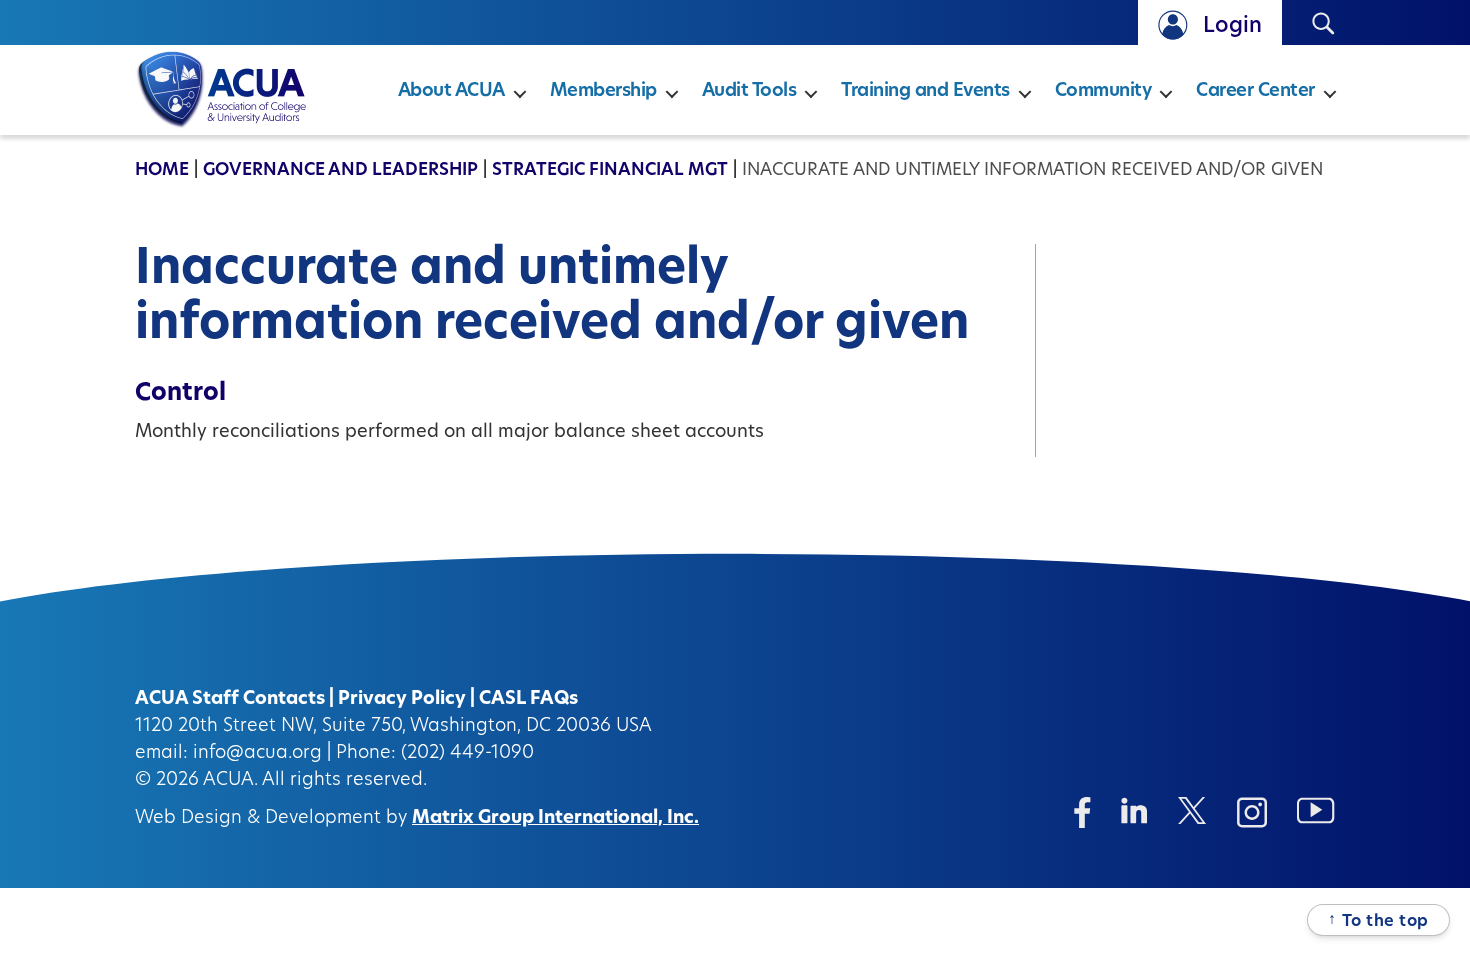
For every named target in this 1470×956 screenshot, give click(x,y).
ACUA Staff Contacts (230, 700)
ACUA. (230, 781)
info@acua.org (257, 754)
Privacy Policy (402, 700)
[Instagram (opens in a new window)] (1252, 812)
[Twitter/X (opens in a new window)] (1192, 810)
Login (1232, 26)
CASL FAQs (528, 700)
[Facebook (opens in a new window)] (1082, 812)
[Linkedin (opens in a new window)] (1134, 810)
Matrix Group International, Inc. (555, 819)
